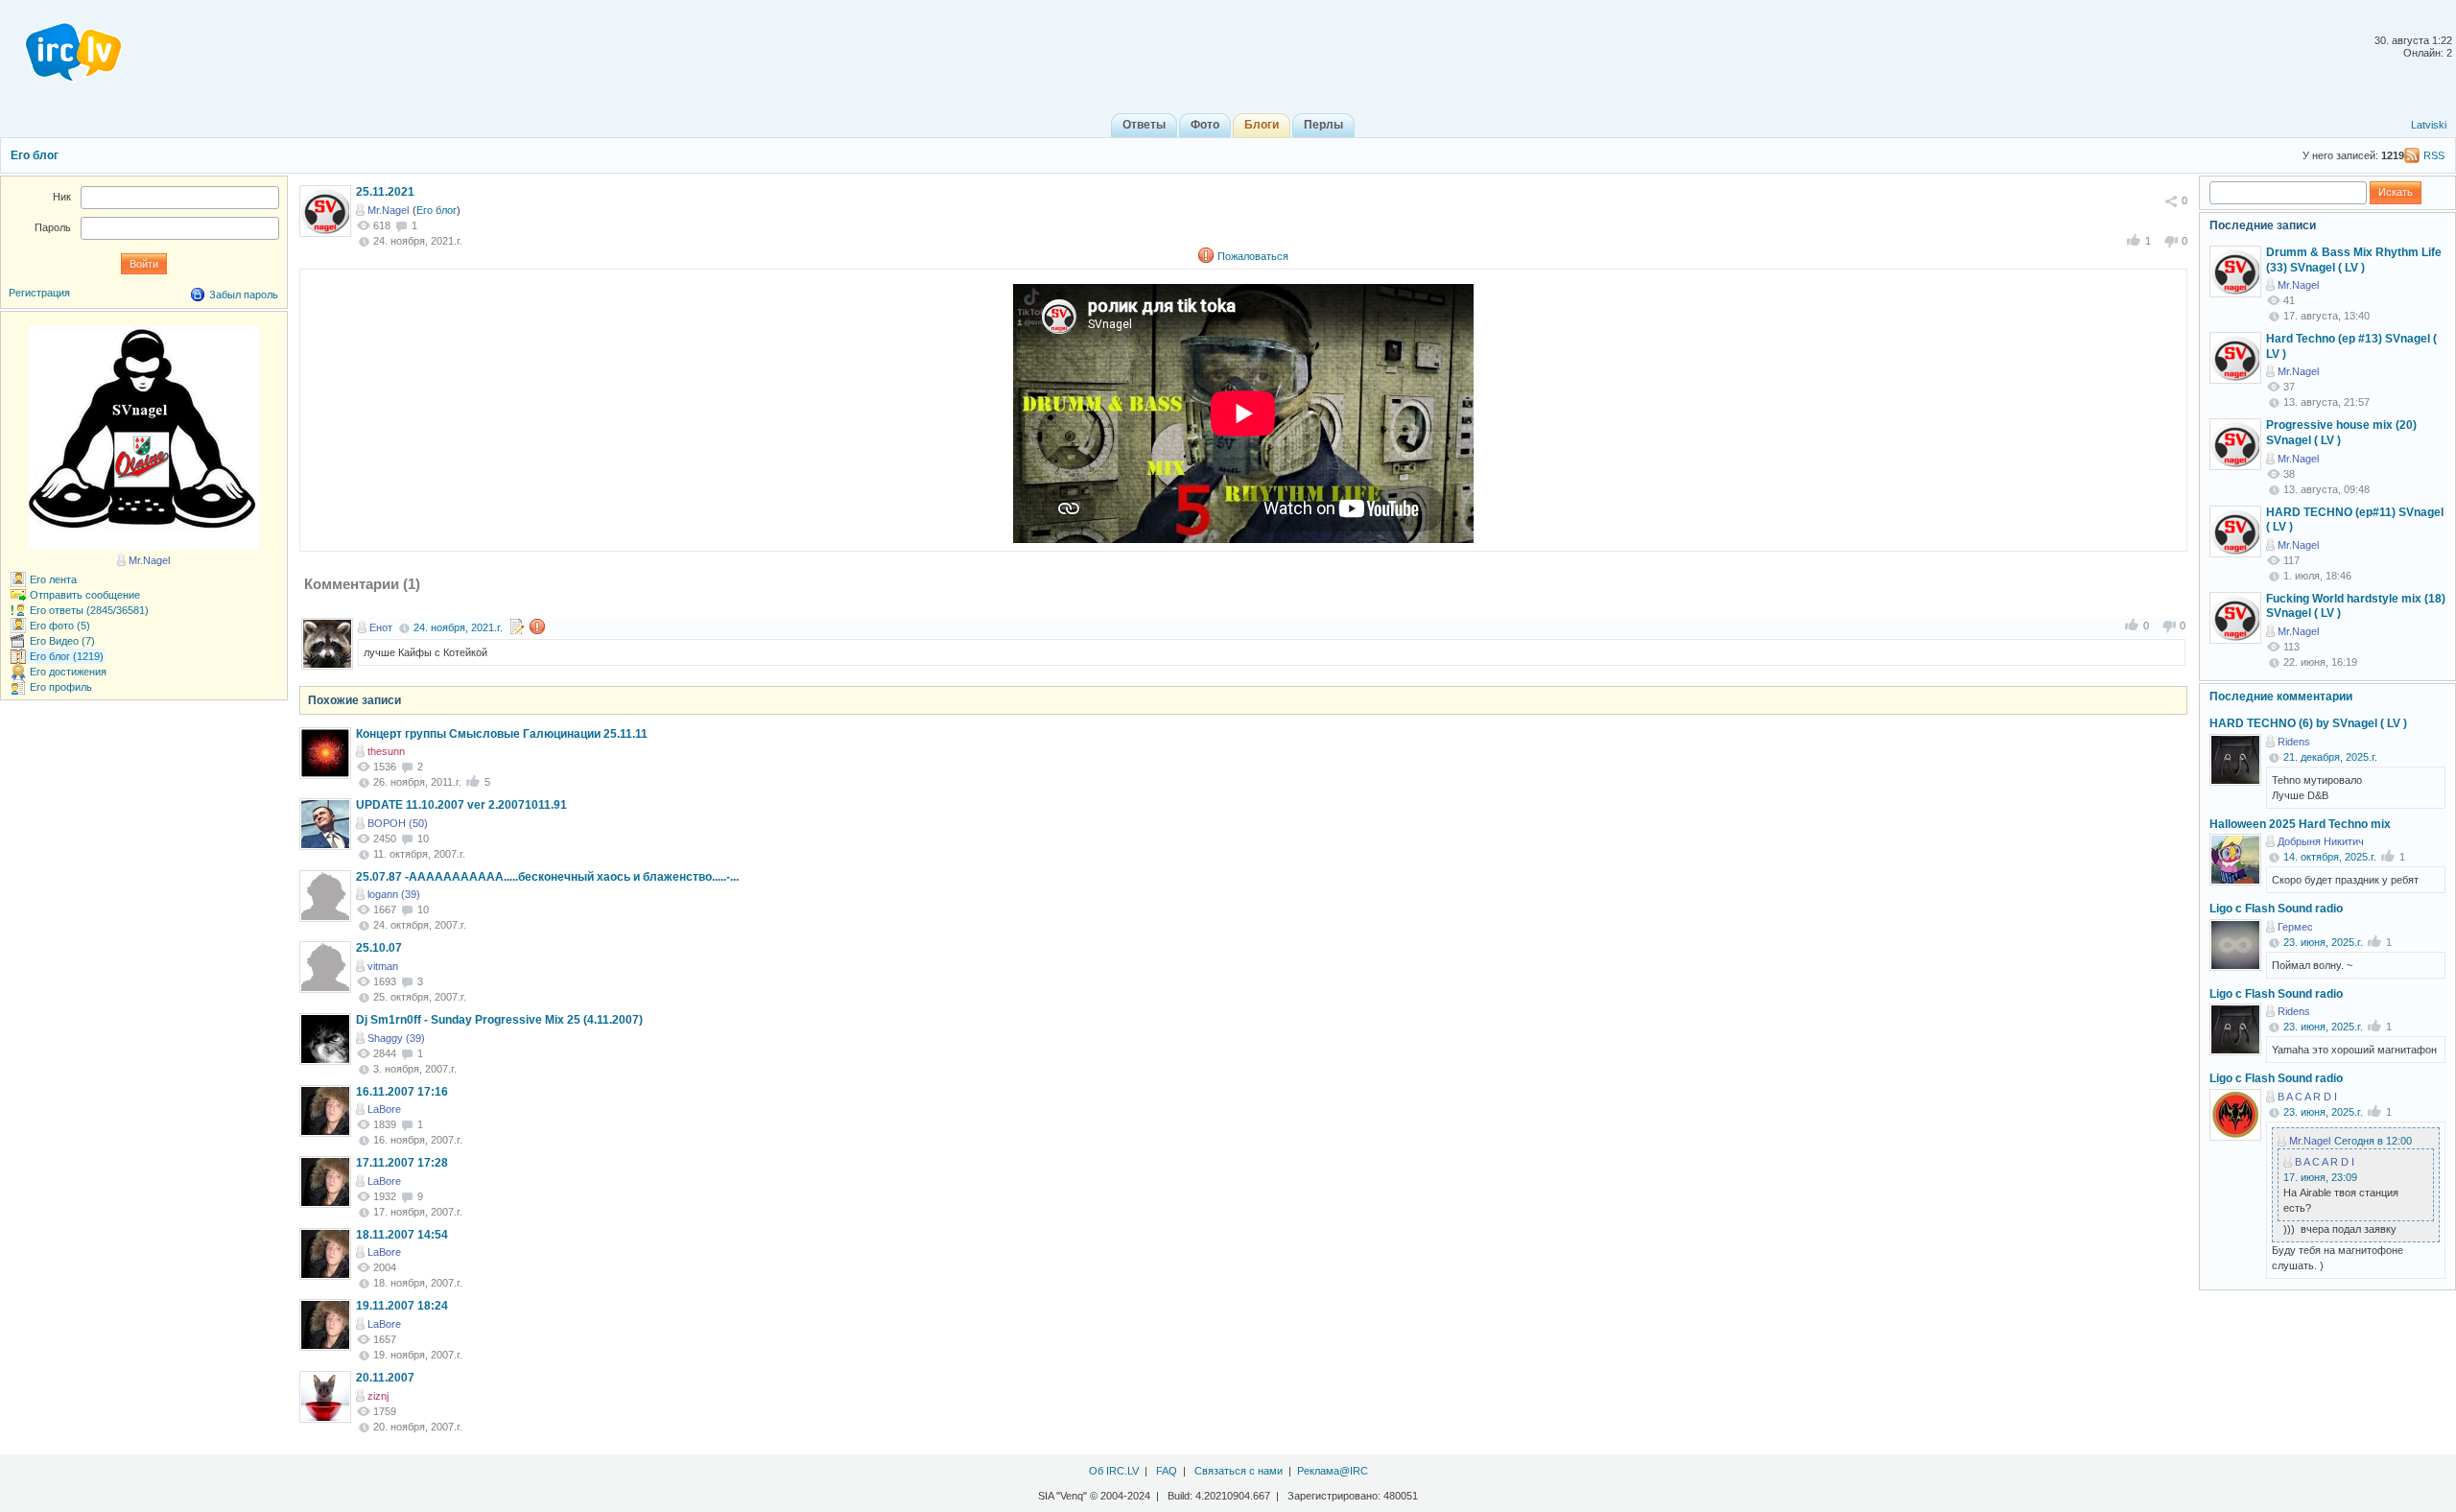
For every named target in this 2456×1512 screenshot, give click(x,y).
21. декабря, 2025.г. (2330, 757)
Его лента (53, 579)
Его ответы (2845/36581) (89, 610)
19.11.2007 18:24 (402, 1306)
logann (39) (394, 894)
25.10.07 (379, 948)
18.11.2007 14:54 (402, 1235)
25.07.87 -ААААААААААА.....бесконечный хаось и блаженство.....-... (547, 877)
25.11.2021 (385, 192)
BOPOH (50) (398, 823)
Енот (381, 627)
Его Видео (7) (62, 641)
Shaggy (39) (396, 1038)
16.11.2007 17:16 (402, 1092)
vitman (383, 966)
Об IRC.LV (1114, 1471)
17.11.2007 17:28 (402, 1163)
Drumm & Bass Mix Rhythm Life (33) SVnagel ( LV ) (2354, 260)
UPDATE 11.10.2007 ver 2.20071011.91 (461, 805)
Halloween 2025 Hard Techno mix (2300, 824)
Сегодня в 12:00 (2373, 1141)
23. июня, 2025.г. (2323, 942)
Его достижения (68, 672)
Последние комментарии (2281, 697)
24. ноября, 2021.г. (458, 627)
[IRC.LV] (61, 46)
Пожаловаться (1253, 256)
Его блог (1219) (67, 656)
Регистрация (39, 293)
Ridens (2294, 742)
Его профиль (61, 687)
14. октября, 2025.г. (2330, 857)
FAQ (1167, 1471)
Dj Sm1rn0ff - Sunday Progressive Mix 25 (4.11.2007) (499, 1020)
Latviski (2429, 125)
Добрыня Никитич (2321, 841)
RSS (2434, 155)
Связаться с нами (1239, 1471)
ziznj (378, 1396)
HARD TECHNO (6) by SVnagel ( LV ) (2308, 723)
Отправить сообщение (85, 595)
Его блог (35, 155)
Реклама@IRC (1333, 1471)
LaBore (384, 1109)
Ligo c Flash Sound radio (2276, 909)
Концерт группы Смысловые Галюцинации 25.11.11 (502, 734)
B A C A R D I (2307, 1097)
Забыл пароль (244, 295)
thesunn (386, 751)
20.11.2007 (385, 1378)
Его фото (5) (60, 626)
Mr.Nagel (388, 210)
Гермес (2295, 927)
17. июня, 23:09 (2320, 1177)
